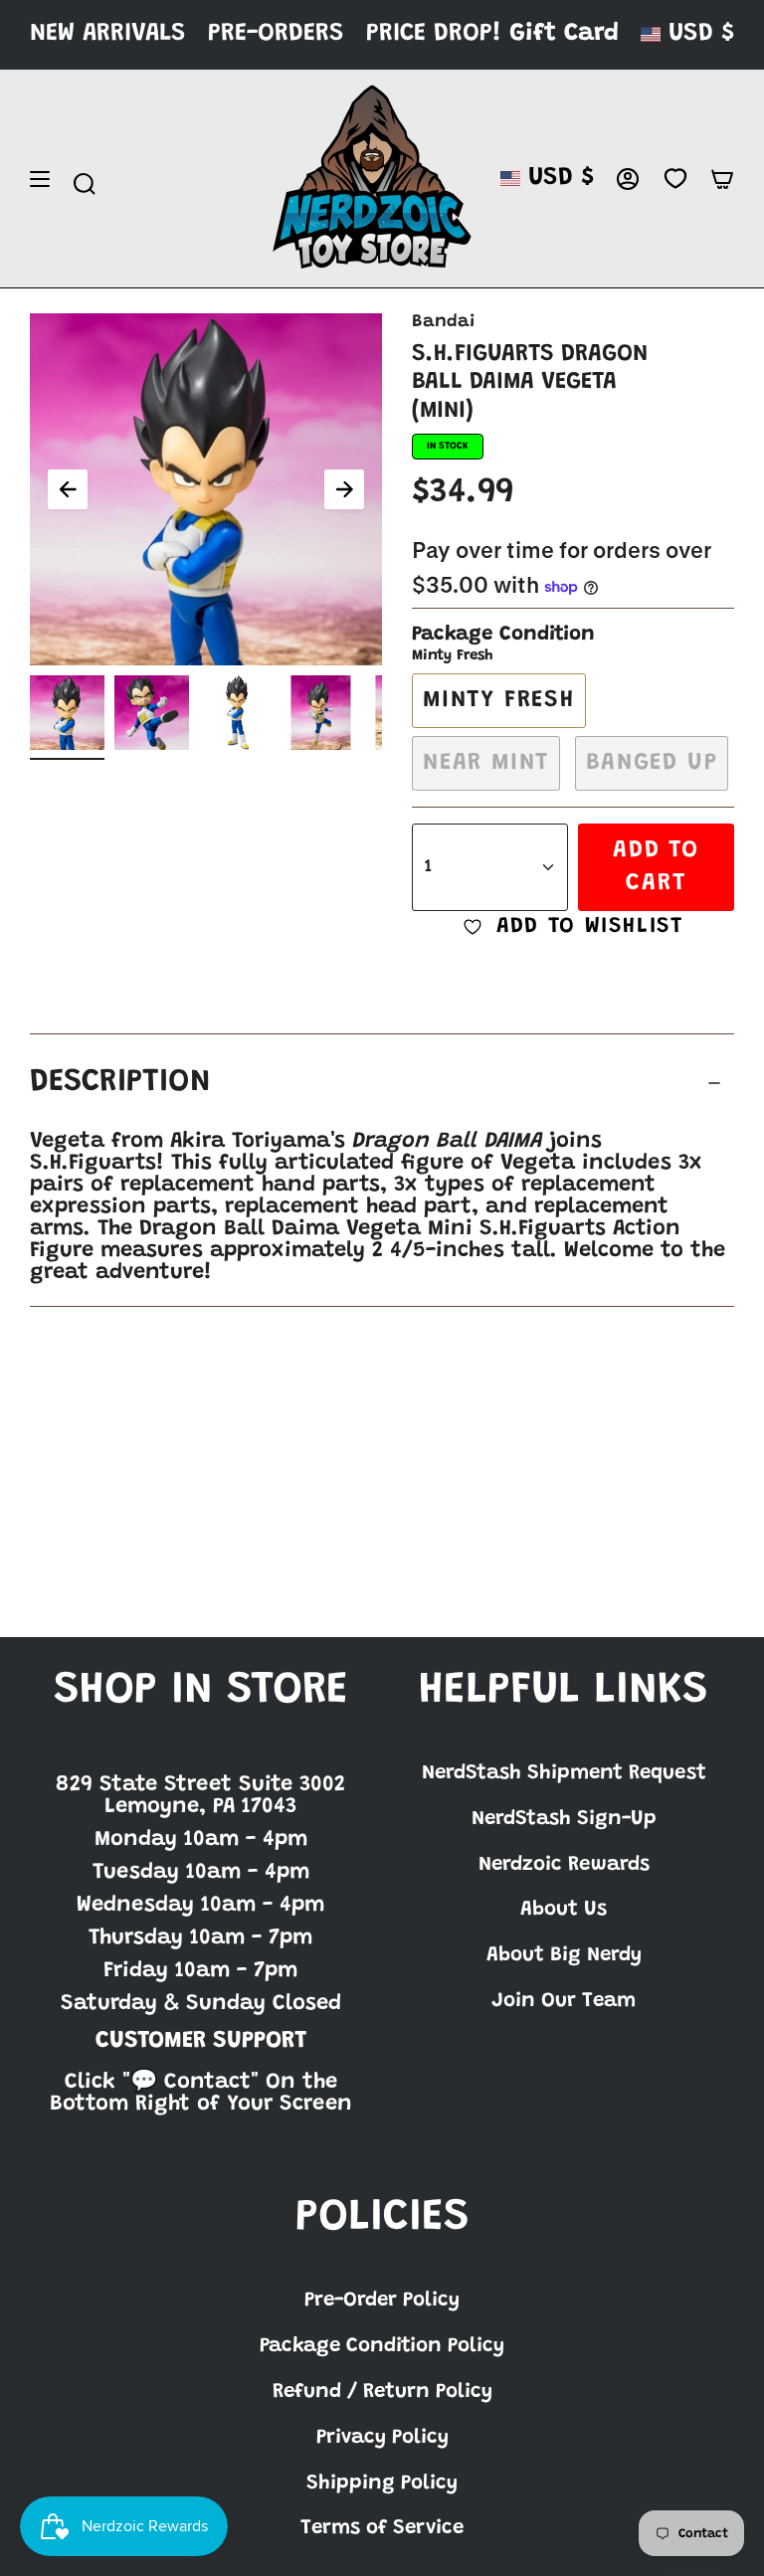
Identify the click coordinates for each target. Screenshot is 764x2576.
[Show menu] (40, 179)
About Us (564, 1910)
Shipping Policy (382, 2484)
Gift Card (564, 34)
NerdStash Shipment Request (564, 1773)
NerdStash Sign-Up (564, 1819)
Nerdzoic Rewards (564, 1865)
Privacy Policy (382, 2438)
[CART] (722, 179)
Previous (68, 489)
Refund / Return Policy (382, 2392)
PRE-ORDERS (276, 34)
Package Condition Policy (382, 2346)
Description (120, 1083)
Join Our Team (564, 2001)
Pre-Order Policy (382, 2300)
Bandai (443, 322)
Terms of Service (382, 2528)
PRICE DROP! (434, 34)
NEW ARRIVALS (108, 34)
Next (344, 489)
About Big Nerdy (564, 1955)
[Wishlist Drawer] (675, 179)
